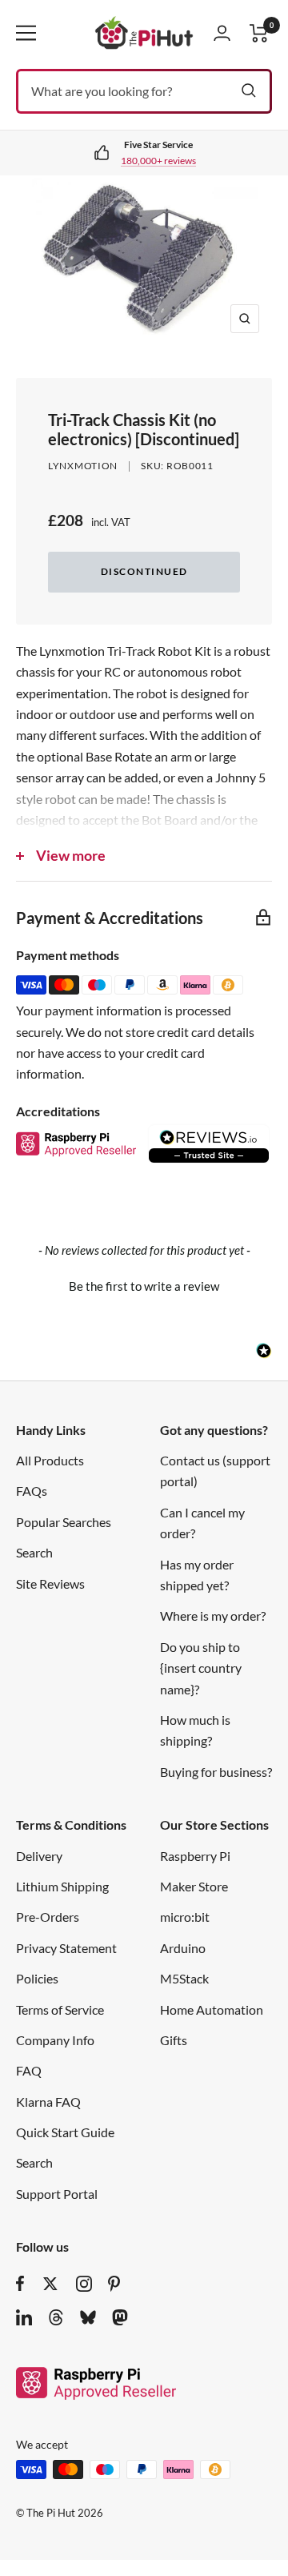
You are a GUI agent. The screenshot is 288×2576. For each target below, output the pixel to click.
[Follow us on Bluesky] (88, 2317)
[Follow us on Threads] (56, 2317)
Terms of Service (60, 2009)
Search (34, 1552)
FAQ (29, 2070)
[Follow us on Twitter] (50, 2284)
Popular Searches (64, 1522)
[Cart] (259, 33)
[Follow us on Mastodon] (120, 2317)
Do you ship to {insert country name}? (201, 1668)
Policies (37, 1978)
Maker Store (194, 1886)
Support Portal (57, 2194)
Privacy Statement (66, 1948)
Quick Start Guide (65, 2132)
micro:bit (185, 1917)
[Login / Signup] (222, 33)
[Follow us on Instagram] (84, 2284)
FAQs (32, 1491)
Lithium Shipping (62, 1886)
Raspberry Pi (195, 1856)
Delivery (39, 1856)
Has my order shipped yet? (197, 1575)
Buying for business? (216, 1772)
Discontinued (144, 571)
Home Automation (212, 2009)
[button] (144, 1284)
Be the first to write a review (144, 1286)
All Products (50, 1460)
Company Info (55, 2040)
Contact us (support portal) (215, 1471)
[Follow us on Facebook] (20, 2284)
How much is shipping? (195, 1730)
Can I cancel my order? (202, 1523)
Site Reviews (50, 1583)
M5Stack (184, 1978)
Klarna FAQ (48, 2102)
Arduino (183, 1948)
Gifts (174, 2040)
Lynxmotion (83, 466)
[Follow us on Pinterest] (114, 2284)
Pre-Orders (48, 1917)
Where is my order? (213, 1616)
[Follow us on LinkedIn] (24, 2317)
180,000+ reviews (158, 161)
